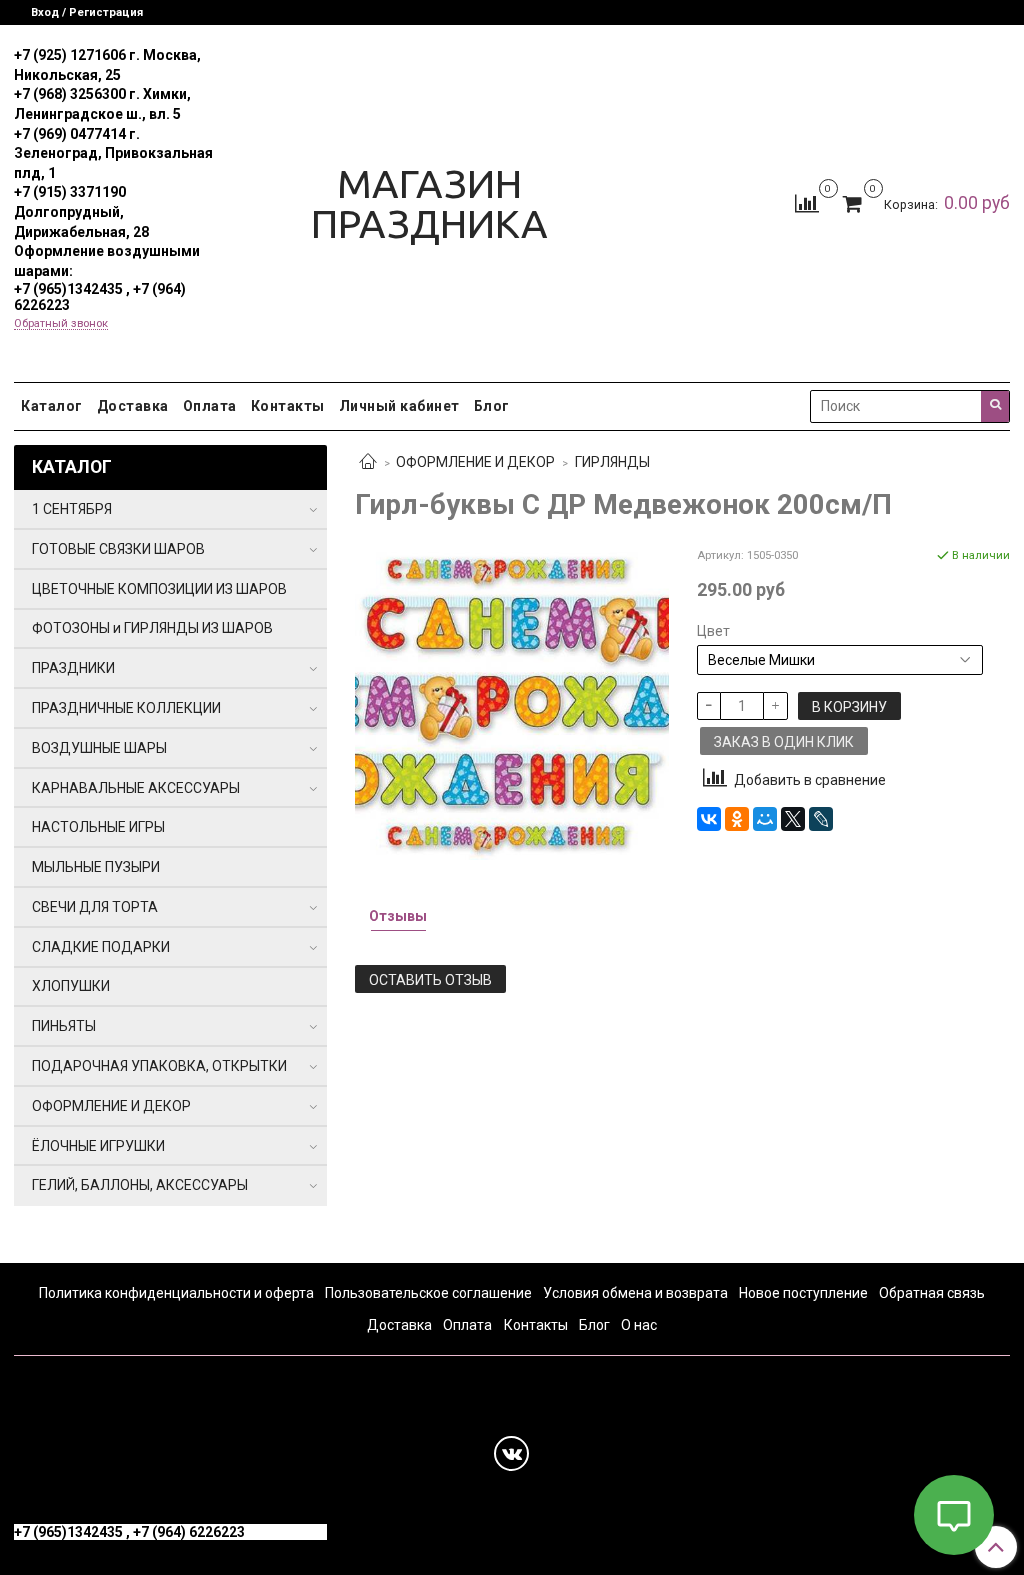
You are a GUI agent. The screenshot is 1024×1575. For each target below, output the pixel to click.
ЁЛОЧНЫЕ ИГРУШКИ (98, 1146)
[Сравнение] (807, 202)
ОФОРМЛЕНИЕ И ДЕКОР (475, 462)
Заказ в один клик (784, 742)
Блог (492, 406)
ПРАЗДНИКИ (73, 668)
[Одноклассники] (737, 819)
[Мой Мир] (765, 819)
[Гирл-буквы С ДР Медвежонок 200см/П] (511, 702)
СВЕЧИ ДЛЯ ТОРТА (95, 907)
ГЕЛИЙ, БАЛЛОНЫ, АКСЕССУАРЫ (140, 1185)
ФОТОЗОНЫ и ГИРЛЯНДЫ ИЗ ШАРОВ (152, 628)
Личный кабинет (399, 406)
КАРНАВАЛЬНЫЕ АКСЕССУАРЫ (136, 788)
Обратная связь (932, 1293)
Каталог (52, 406)
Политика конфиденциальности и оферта (176, 1293)
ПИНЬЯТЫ (64, 1026)
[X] (793, 819)
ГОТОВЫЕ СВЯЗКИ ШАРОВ (118, 549)
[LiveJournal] (821, 819)
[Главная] (368, 463)
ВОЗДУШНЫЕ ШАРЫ (99, 748)
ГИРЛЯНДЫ (612, 462)
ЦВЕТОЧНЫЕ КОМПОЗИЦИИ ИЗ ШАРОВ (159, 589)
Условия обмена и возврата (635, 1293)
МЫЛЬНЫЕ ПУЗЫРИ (96, 867)
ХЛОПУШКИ (71, 986)
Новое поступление (803, 1293)
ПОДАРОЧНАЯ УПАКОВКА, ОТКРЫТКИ (159, 1066)
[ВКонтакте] (709, 819)
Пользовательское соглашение (428, 1293)
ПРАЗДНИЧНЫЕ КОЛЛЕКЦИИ (126, 708)
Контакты (288, 406)
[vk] (511, 1453)
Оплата (210, 406)
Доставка (133, 406)
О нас (639, 1325)
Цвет (713, 631)
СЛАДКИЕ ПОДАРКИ (101, 947)
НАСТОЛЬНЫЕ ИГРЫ (98, 827)
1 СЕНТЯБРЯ (72, 509)
